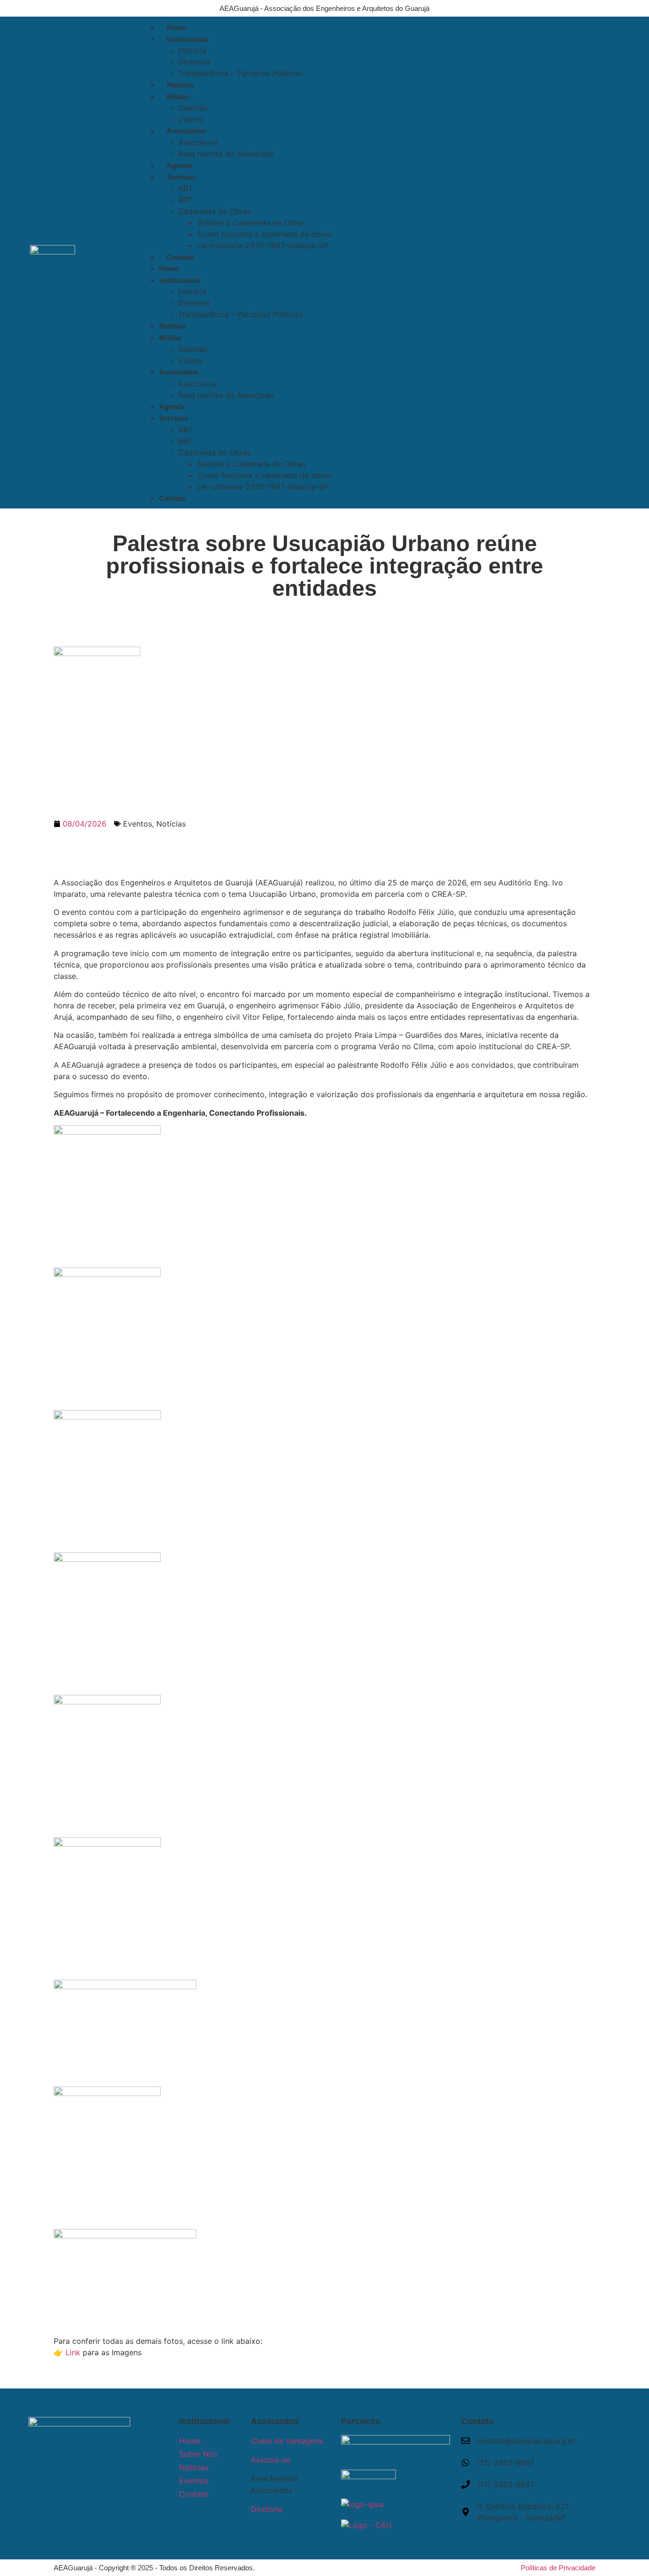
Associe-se (198, 142)
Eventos (138, 824)
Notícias (180, 85)
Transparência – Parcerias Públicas (240, 73)
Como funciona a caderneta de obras (264, 234)
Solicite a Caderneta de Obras (251, 223)
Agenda (180, 165)
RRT (185, 200)
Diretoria (194, 62)
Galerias (193, 108)
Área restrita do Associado (226, 154)
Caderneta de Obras (215, 211)
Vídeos (191, 119)
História (192, 50)
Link (73, 2352)
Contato (180, 257)
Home (177, 27)
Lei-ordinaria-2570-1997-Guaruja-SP (263, 245)
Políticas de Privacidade (558, 2568)
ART (186, 188)
